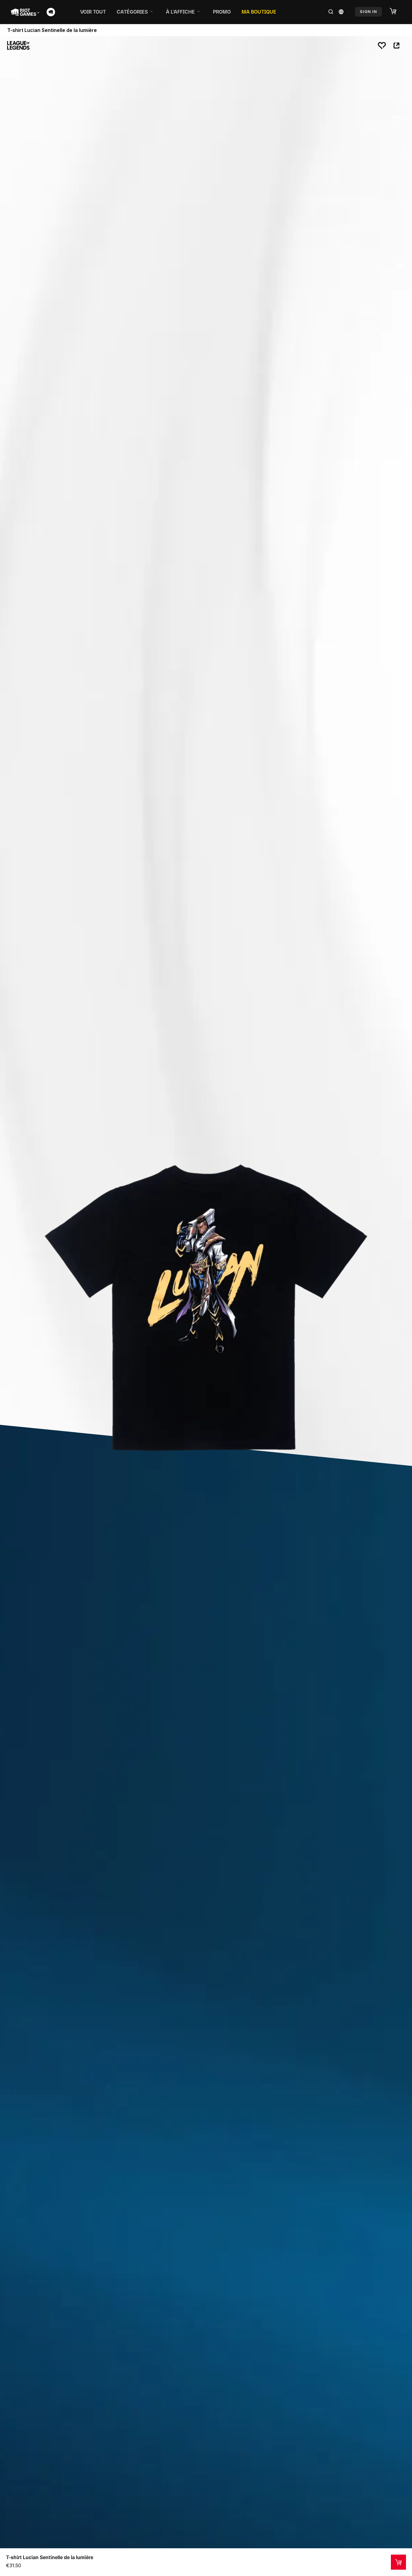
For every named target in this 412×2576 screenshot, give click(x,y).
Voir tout (93, 12)
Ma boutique (259, 12)
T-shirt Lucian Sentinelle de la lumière (50, 2557)
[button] (396, 11)
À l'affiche (180, 12)
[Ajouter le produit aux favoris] (382, 46)
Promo (222, 12)
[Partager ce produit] (396, 46)
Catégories (132, 12)
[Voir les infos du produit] (398, 2562)
